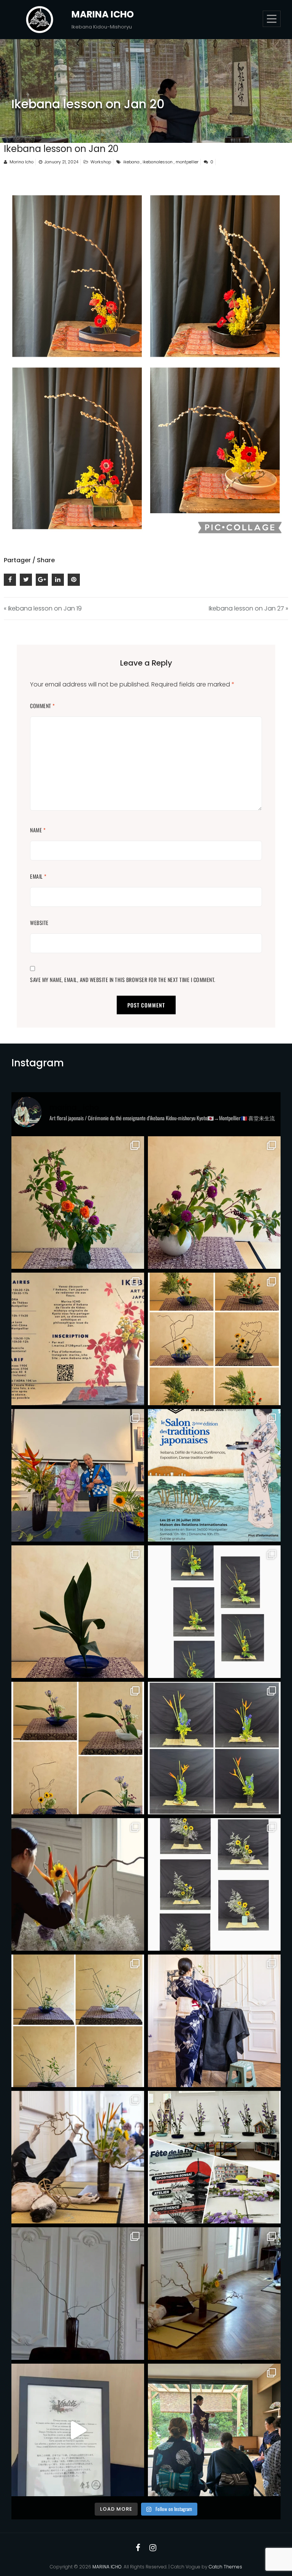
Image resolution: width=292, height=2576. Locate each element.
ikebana (131, 162)
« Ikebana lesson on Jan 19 (43, 608)
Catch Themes (225, 2567)
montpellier (187, 162)
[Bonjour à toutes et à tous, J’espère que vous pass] (78, 1339)
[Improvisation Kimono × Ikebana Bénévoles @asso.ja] (78, 2294)
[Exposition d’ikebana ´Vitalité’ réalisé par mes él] (78, 2430)
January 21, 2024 (61, 162)
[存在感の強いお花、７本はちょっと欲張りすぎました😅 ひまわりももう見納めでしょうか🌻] (78, 1203)
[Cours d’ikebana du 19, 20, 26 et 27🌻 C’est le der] (214, 1612)
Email (38, 876)
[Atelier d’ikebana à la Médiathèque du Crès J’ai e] (214, 2157)
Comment (43, 706)
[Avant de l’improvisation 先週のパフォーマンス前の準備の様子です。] (78, 1884)
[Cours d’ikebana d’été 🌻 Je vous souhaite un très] (214, 1339)
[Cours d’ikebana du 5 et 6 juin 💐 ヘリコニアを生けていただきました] (214, 1748)
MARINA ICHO (103, 14)
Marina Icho (21, 162)
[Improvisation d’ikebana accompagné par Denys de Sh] (78, 1475)
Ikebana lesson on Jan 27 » (248, 608)
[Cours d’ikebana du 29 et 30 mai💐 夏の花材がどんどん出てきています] (214, 1884)
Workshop (101, 162)
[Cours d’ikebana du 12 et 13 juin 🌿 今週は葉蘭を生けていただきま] (78, 1748)
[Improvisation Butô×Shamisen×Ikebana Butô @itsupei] (78, 2157)
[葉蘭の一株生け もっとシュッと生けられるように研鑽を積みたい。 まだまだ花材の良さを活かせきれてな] (78, 1612)
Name (38, 830)
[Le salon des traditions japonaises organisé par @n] (214, 1475)
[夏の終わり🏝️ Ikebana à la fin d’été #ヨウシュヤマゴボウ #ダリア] (214, 1203)
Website (39, 923)
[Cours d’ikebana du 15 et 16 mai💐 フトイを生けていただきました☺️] (78, 2021)
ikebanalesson (158, 162)
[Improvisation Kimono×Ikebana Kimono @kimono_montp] (214, 2021)
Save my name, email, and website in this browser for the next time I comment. (123, 980)
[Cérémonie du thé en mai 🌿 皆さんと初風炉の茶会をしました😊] (214, 2430)
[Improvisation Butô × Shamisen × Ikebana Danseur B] (214, 2294)
